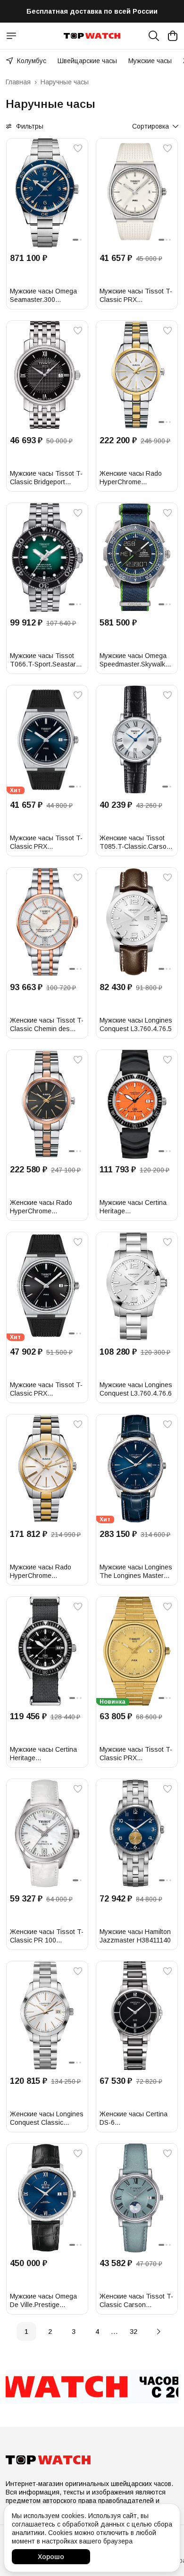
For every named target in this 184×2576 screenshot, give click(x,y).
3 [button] (74, 2332)
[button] (47, 193)
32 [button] (134, 2332)
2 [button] (50, 2332)
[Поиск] (154, 36)
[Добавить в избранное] (78, 148)
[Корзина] (173, 36)
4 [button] (97, 2332)
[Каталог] (11, 36)
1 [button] (26, 2332)
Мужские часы (150, 61)
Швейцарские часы (87, 61)
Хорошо (51, 2557)
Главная (18, 82)
